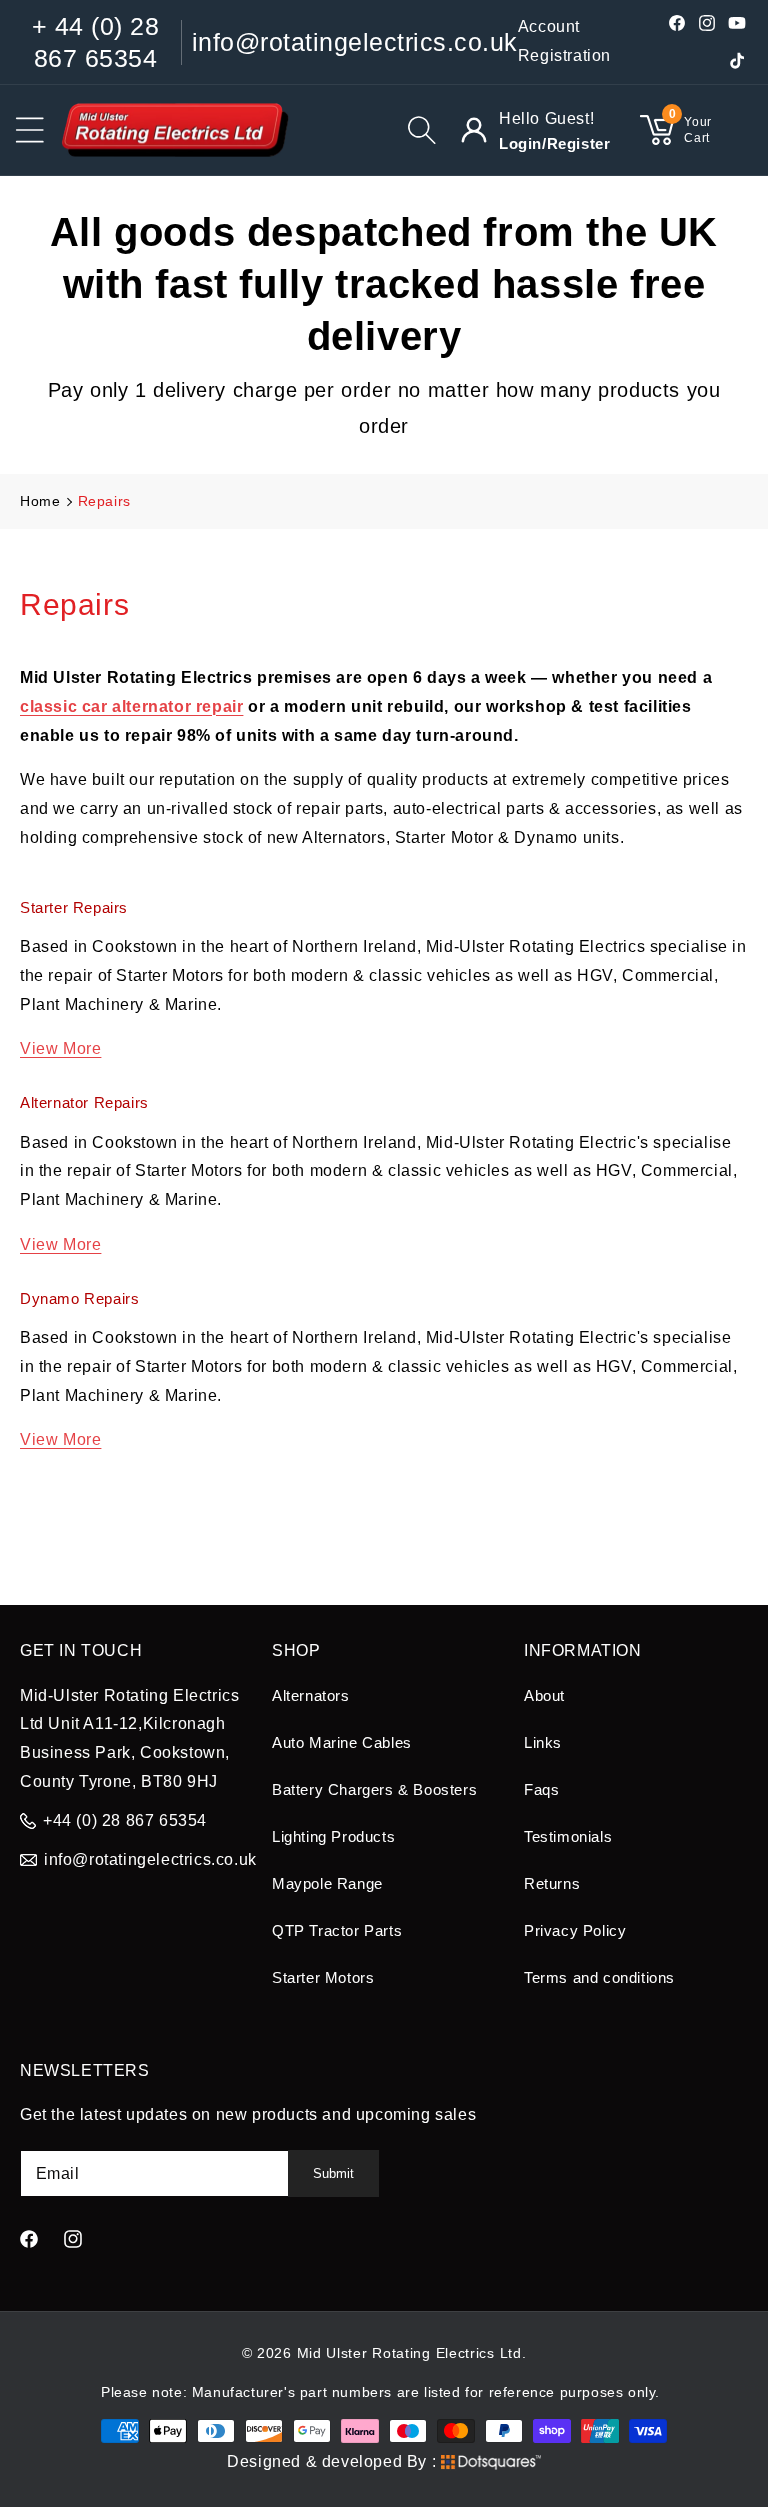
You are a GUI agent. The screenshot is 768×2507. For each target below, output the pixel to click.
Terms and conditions (599, 1977)
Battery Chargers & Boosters (374, 1789)
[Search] (422, 130)
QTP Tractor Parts (337, 1930)
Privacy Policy (575, 1930)
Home (40, 501)
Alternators (311, 1695)
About (544, 1695)
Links (543, 1742)
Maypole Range (327, 1883)
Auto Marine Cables (342, 1742)
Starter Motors (323, 1977)
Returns (552, 1883)
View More (60, 1048)
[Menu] (30, 130)
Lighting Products (333, 1836)
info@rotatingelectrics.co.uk (355, 42)
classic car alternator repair (131, 706)
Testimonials (568, 1836)
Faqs (541, 1789)
